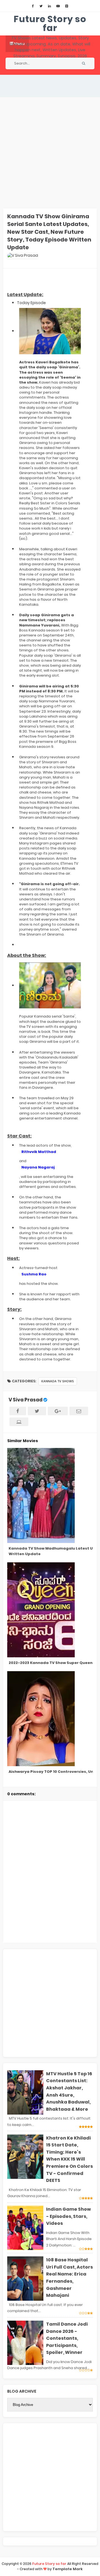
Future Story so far (50, 23)
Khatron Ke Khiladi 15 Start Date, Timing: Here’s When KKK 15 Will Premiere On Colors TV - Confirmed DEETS (69, 2159)
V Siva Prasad (26, 1400)
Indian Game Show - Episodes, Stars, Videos (68, 2216)
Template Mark (68, 2569)
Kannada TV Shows (58, 1381)
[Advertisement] (50, 153)
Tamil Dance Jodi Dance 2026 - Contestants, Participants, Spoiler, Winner (67, 2338)
